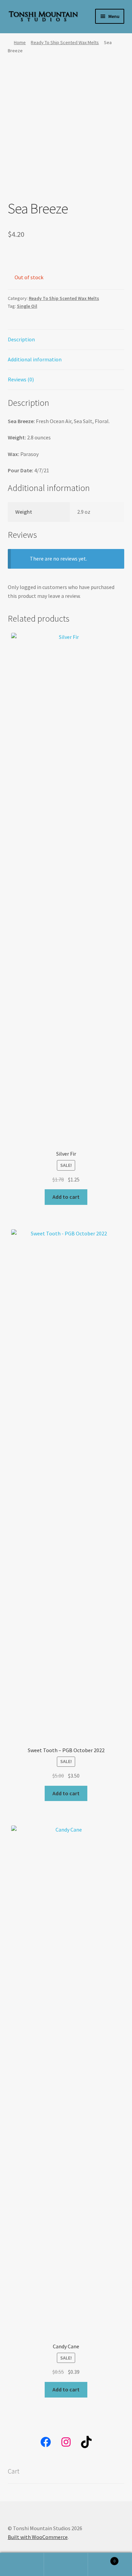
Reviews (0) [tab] (21, 379)
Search (66, 2564)
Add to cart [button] (66, 1197)
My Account (22, 2564)
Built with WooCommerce (38, 2537)
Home (20, 42)
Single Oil (27, 306)
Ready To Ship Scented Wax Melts (65, 42)
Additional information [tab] (35, 359)
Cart (102, 2559)
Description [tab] (21, 339)
